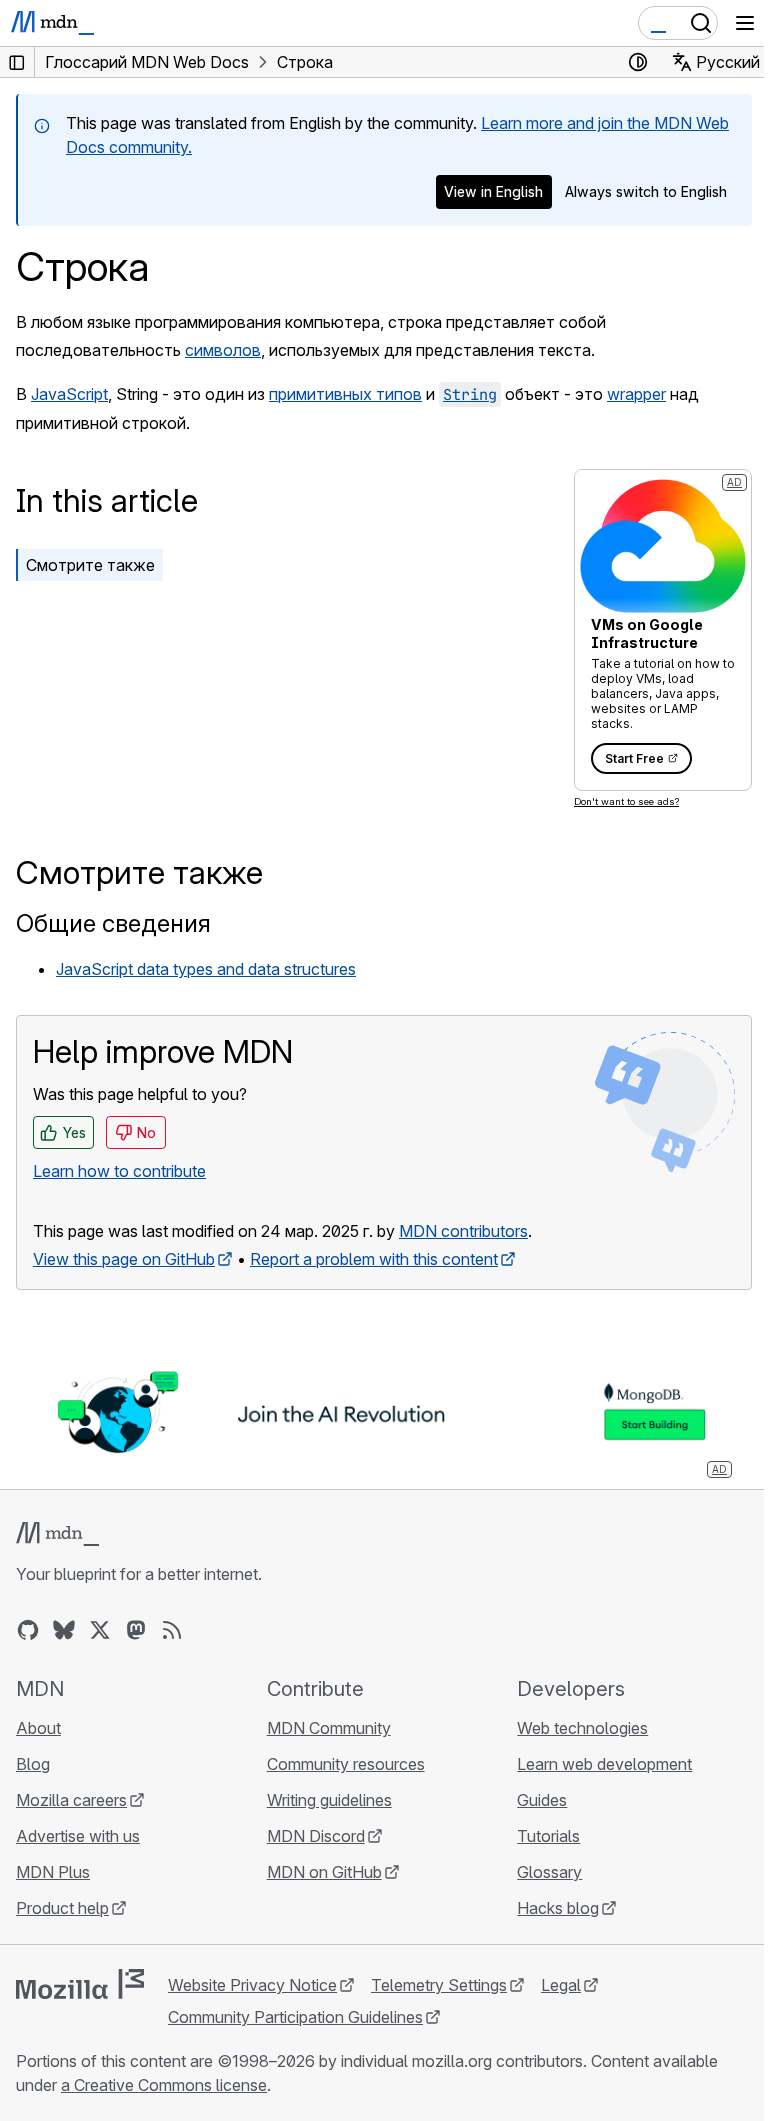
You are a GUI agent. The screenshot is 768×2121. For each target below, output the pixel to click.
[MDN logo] (57, 1534)
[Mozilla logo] (80, 1984)
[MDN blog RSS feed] (172, 1630)
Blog (33, 1764)
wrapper (636, 394)
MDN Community (329, 1728)
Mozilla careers (71, 1800)
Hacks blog (558, 1908)
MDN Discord (316, 1836)
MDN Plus (53, 1872)
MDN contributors (463, 1231)
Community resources (346, 1764)
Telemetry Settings (439, 1985)
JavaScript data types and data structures (206, 969)
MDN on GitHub (324, 1872)
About (38, 1728)
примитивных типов (345, 394)
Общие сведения (113, 923)
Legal (561, 1985)
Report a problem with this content (374, 1259)
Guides (542, 1800)
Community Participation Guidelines (295, 2017)
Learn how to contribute (119, 1171)
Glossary (549, 1872)
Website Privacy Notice (252, 1985)
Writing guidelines (329, 1800)
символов (223, 350)
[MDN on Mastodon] (136, 1630)
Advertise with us (78, 1836)
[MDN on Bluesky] (64, 1630)
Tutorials (548, 1836)
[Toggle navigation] (745, 23)
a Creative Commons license (164, 2085)
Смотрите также (90, 565)
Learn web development (604, 1764)
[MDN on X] (100, 1630)
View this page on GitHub (124, 1259)
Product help (62, 1908)
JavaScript (69, 394)
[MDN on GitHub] (28, 1630)
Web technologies (582, 1728)
